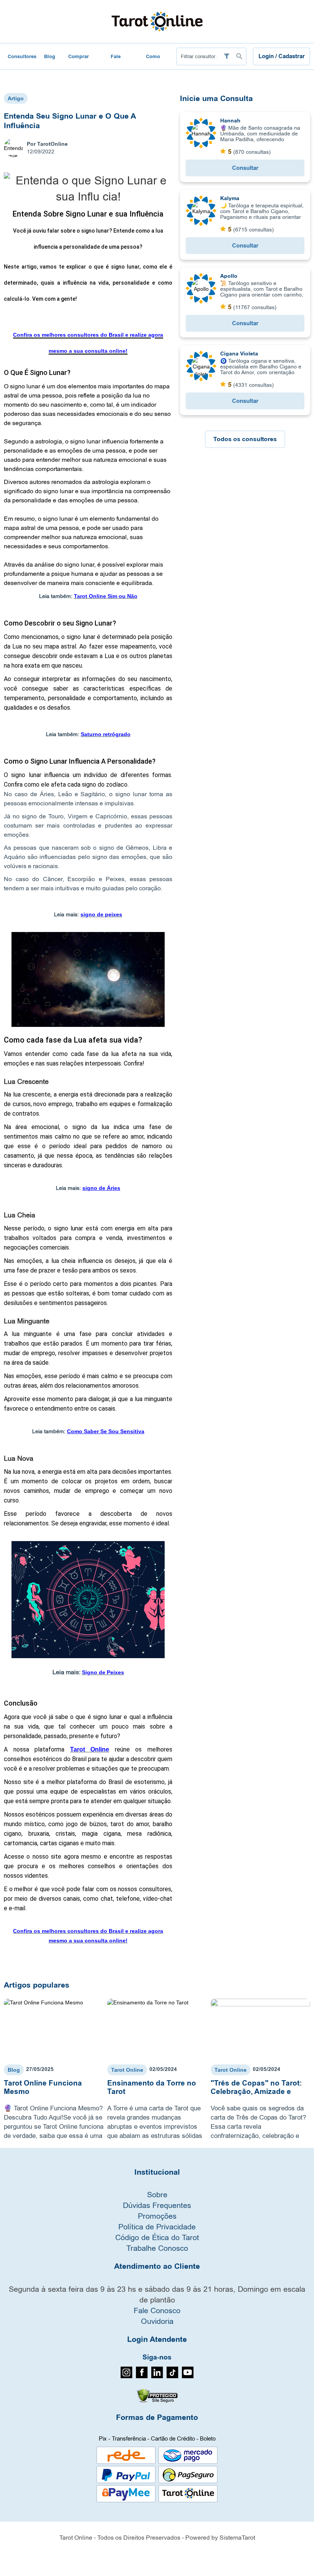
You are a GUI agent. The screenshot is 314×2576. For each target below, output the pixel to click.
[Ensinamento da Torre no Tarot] (157, 2029)
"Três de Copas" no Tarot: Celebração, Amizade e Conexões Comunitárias (256, 2092)
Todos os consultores (245, 439)
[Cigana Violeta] (201, 366)
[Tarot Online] (157, 21)
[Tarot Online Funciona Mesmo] (54, 2029)
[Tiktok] (173, 2376)
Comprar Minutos (78, 61)
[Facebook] (142, 2376)
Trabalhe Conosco (157, 2248)
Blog (50, 56)
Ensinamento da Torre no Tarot (152, 2087)
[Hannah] (201, 133)
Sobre (157, 2194)
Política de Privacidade (157, 2227)
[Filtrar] (227, 56)
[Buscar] (239, 56)
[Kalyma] (201, 210)
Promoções (157, 2216)
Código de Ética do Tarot (157, 2237)
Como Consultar (153, 61)
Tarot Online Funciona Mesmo (43, 2087)
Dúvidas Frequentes (157, 2205)
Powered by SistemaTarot (220, 2537)
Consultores (22, 56)
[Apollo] (201, 288)
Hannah (230, 121)
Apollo (229, 276)
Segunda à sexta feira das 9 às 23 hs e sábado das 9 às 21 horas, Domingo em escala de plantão (157, 2294)
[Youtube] (188, 2376)
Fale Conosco (116, 61)
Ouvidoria (157, 2321)
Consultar (245, 168)
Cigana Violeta (239, 354)
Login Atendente (157, 2340)
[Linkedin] (157, 2376)
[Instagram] (127, 2376)
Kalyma (230, 198)
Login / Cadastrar (282, 56)
